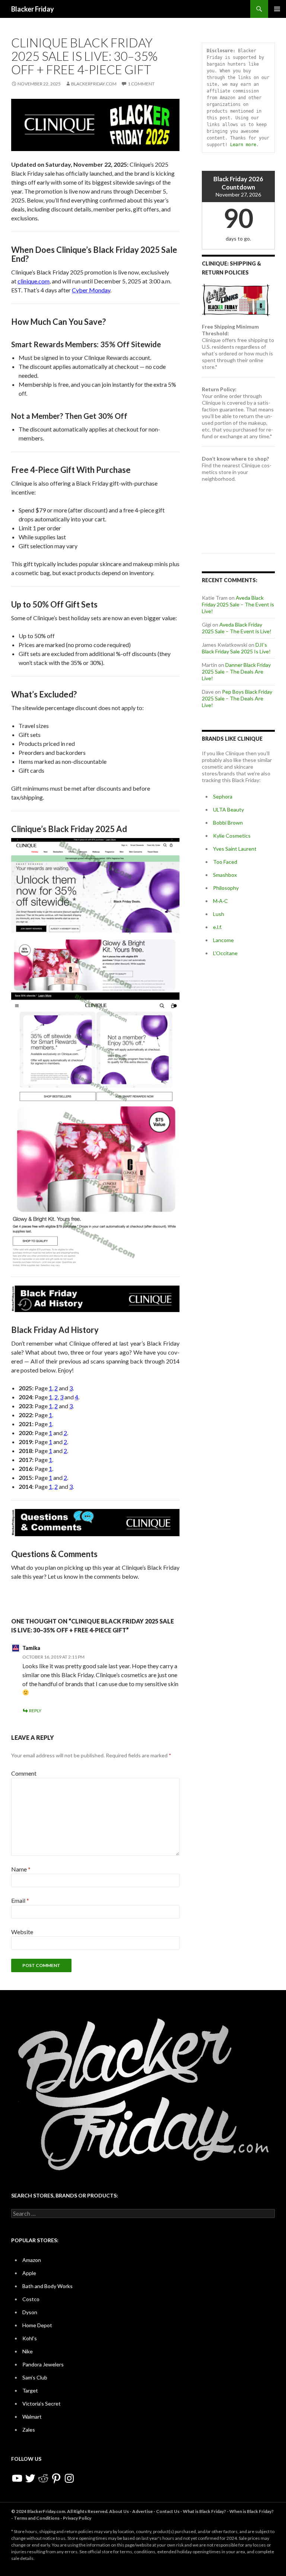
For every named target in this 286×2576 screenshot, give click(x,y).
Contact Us (168, 2511)
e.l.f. (217, 927)
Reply (35, 1711)
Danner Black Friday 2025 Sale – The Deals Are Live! (236, 672)
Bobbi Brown (228, 823)
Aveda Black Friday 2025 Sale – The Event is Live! (238, 604)
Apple (29, 2273)
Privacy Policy (77, 2518)
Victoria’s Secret (42, 2404)
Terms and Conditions (37, 2518)
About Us (119, 2511)
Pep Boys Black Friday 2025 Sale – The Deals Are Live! (237, 698)
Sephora (223, 796)
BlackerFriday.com (94, 84)
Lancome (223, 940)
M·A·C (220, 901)
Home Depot (37, 2325)
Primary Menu (277, 9)
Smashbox (225, 875)
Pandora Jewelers (43, 2364)
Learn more (243, 145)
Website (22, 1932)
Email (20, 1900)
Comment (24, 1773)
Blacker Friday (33, 9)
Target (30, 2390)
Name (21, 1869)
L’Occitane (225, 953)
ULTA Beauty (228, 809)
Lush (219, 914)
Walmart (32, 2417)
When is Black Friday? (252, 2511)
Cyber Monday (91, 290)
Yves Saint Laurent (235, 849)
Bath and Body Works (47, 2286)
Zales (29, 2430)
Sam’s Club (35, 2377)
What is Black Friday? (204, 2511)
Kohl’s (30, 2338)
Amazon (32, 2260)
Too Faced (225, 862)
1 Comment (141, 84)
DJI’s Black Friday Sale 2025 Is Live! (236, 648)
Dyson (30, 2312)
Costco (31, 2299)
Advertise (142, 2511)
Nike (28, 2351)
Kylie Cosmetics (232, 836)
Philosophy (226, 888)
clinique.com (34, 281)
